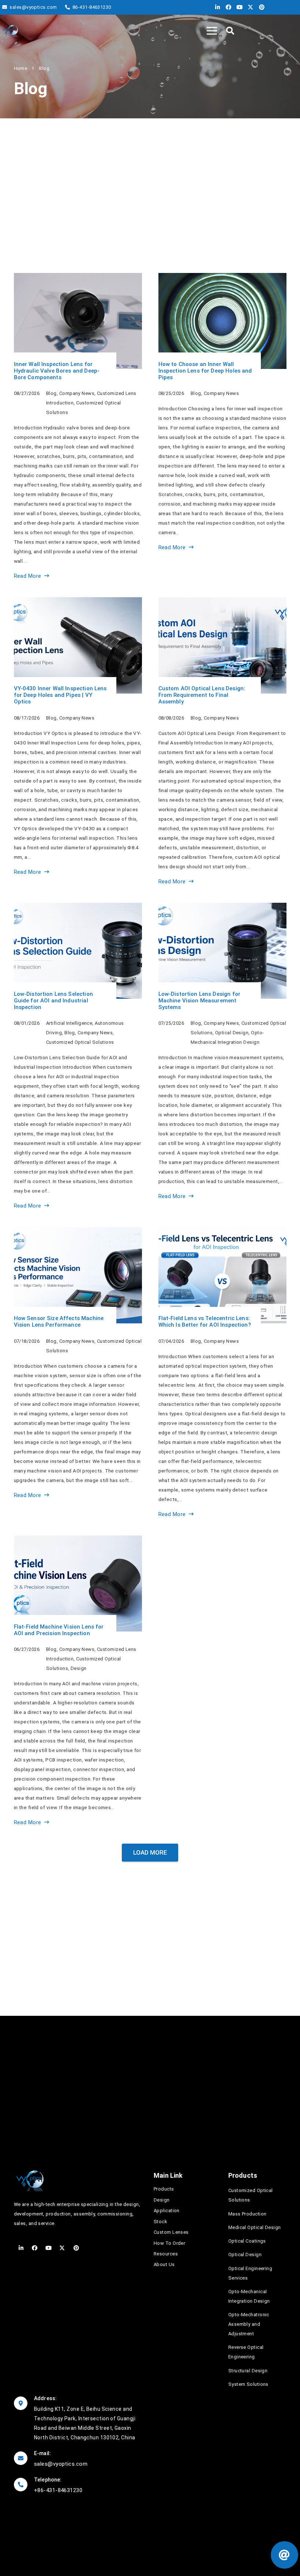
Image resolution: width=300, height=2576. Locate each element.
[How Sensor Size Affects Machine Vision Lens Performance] (78, 1373)
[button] (230, 31)
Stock (160, 2222)
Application (167, 2211)
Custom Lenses (171, 2232)
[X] (249, 7)
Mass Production (247, 2214)
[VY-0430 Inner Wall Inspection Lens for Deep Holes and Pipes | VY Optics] (78, 742)
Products (164, 2189)
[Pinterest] (260, 7)
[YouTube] (238, 7)
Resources (166, 2254)
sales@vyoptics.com (61, 2464)
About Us (164, 2264)
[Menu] (212, 31)
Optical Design (245, 2255)
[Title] (10, 31)
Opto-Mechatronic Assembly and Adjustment (249, 2324)
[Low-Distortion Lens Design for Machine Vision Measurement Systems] (222, 1057)
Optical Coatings (247, 2241)
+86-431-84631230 (58, 2490)
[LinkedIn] (216, 7)
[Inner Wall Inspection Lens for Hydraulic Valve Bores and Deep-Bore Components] (78, 427)
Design (162, 2200)
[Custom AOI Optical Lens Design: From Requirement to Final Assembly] (222, 742)
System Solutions (248, 2384)
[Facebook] (227, 7)
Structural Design (248, 2371)
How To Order (169, 2243)
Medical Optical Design (255, 2227)
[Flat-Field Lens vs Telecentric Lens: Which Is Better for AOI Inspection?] (222, 1373)
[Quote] (284, 2555)
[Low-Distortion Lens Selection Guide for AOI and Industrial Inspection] (78, 1057)
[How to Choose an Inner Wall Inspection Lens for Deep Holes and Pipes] (222, 427)
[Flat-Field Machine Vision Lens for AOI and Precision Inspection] (78, 1681)
